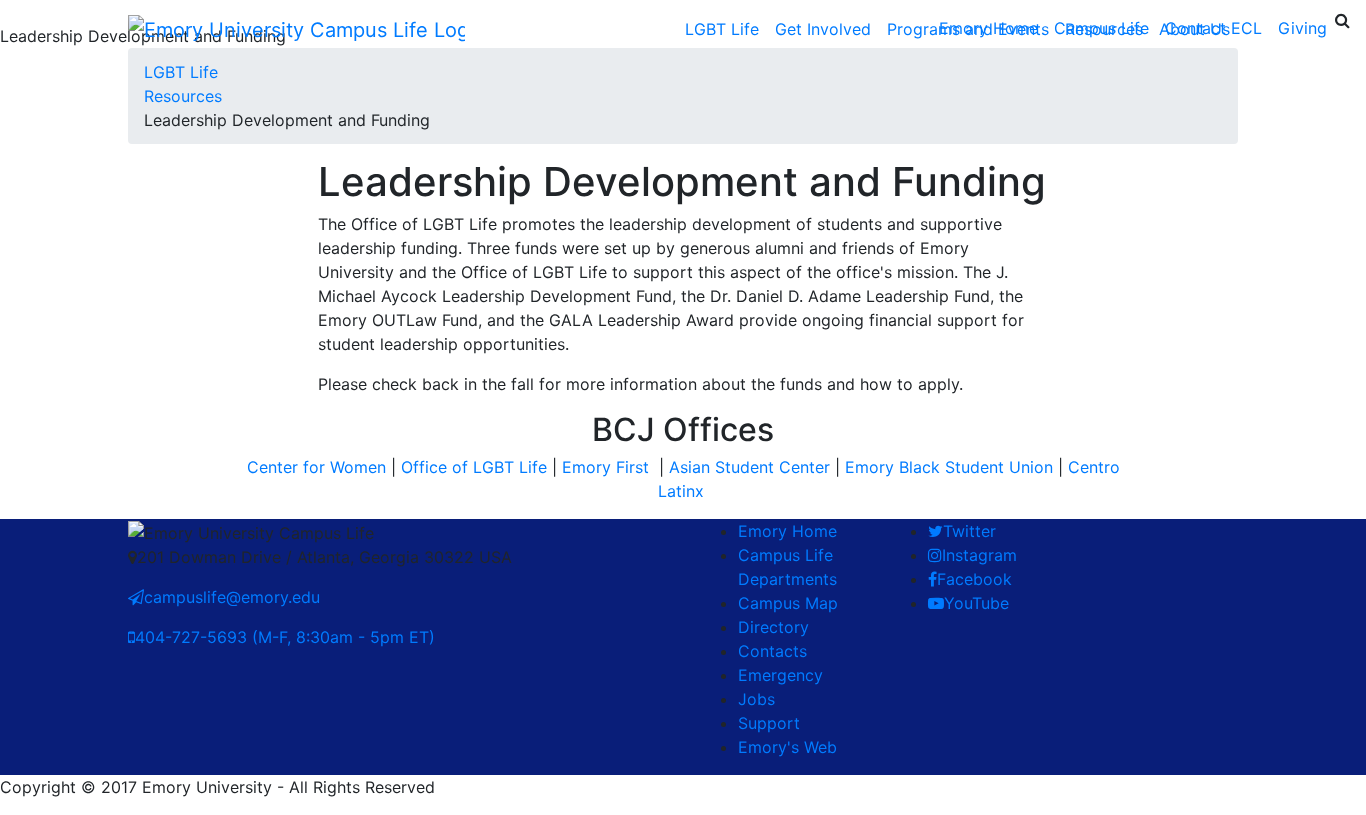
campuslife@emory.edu (232, 597)
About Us (1194, 29)
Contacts (772, 651)
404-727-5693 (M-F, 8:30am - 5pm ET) (285, 637)
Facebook (974, 579)
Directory (773, 627)
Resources (1104, 29)
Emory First (608, 467)
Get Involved (823, 29)
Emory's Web (787, 747)
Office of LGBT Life (474, 467)
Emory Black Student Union (949, 467)
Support (769, 723)
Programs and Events (968, 29)
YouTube (976, 603)
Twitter (969, 531)
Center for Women (316, 467)
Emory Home (787, 531)
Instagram (979, 555)
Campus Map (788, 603)
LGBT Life (722, 29)
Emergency (780, 675)
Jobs (756, 699)
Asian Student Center (749, 467)
